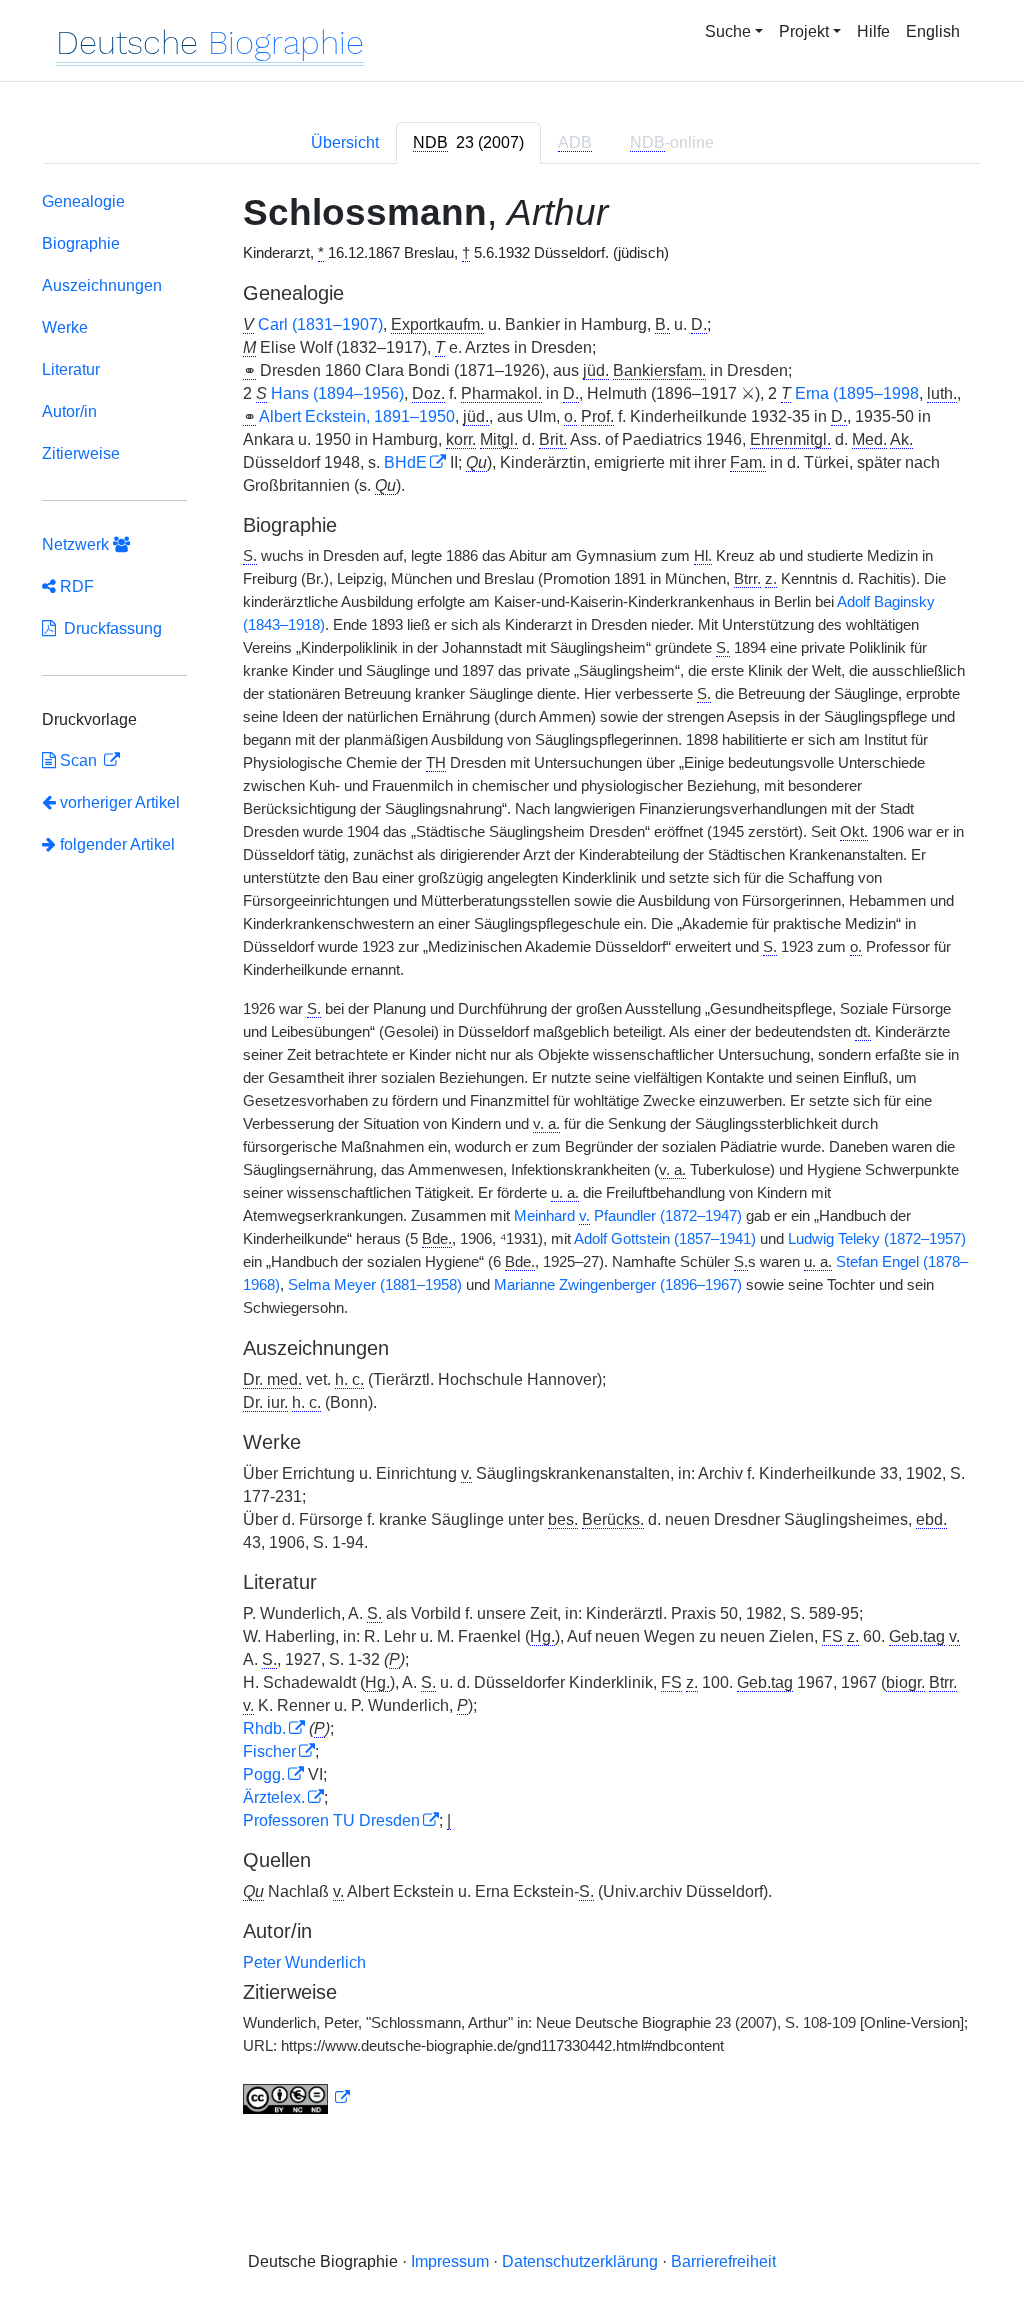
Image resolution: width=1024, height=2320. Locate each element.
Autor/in (69, 411)
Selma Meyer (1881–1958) (375, 1285)
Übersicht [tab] (345, 142)
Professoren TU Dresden (331, 1820)
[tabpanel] (512, 1157)
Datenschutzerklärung (580, 2261)
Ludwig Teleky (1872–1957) (877, 1239)
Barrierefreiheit (723, 2261)
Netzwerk (77, 544)
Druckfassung (109, 628)
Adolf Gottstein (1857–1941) (665, 1239)
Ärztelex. (274, 1797)
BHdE (405, 462)
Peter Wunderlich (304, 1962)
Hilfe (873, 31)
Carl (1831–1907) (320, 324)
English (933, 31)
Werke (65, 327)
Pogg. (264, 1774)
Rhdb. (264, 1728)
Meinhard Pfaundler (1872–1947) (628, 1216)
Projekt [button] (804, 31)
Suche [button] (728, 31)
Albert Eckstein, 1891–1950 (357, 416)
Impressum (450, 2261)
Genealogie (83, 201)
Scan (78, 760)
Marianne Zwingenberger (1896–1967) (618, 1285)
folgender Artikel (115, 844)
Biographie (81, 243)
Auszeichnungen (102, 285)
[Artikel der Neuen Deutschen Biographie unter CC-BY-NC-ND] (297, 2098)
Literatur (71, 369)
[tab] (468, 143)
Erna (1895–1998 (857, 393)
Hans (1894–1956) (337, 393)
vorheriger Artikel (120, 802)
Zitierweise (81, 453)
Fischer (269, 1751)
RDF (75, 586)
